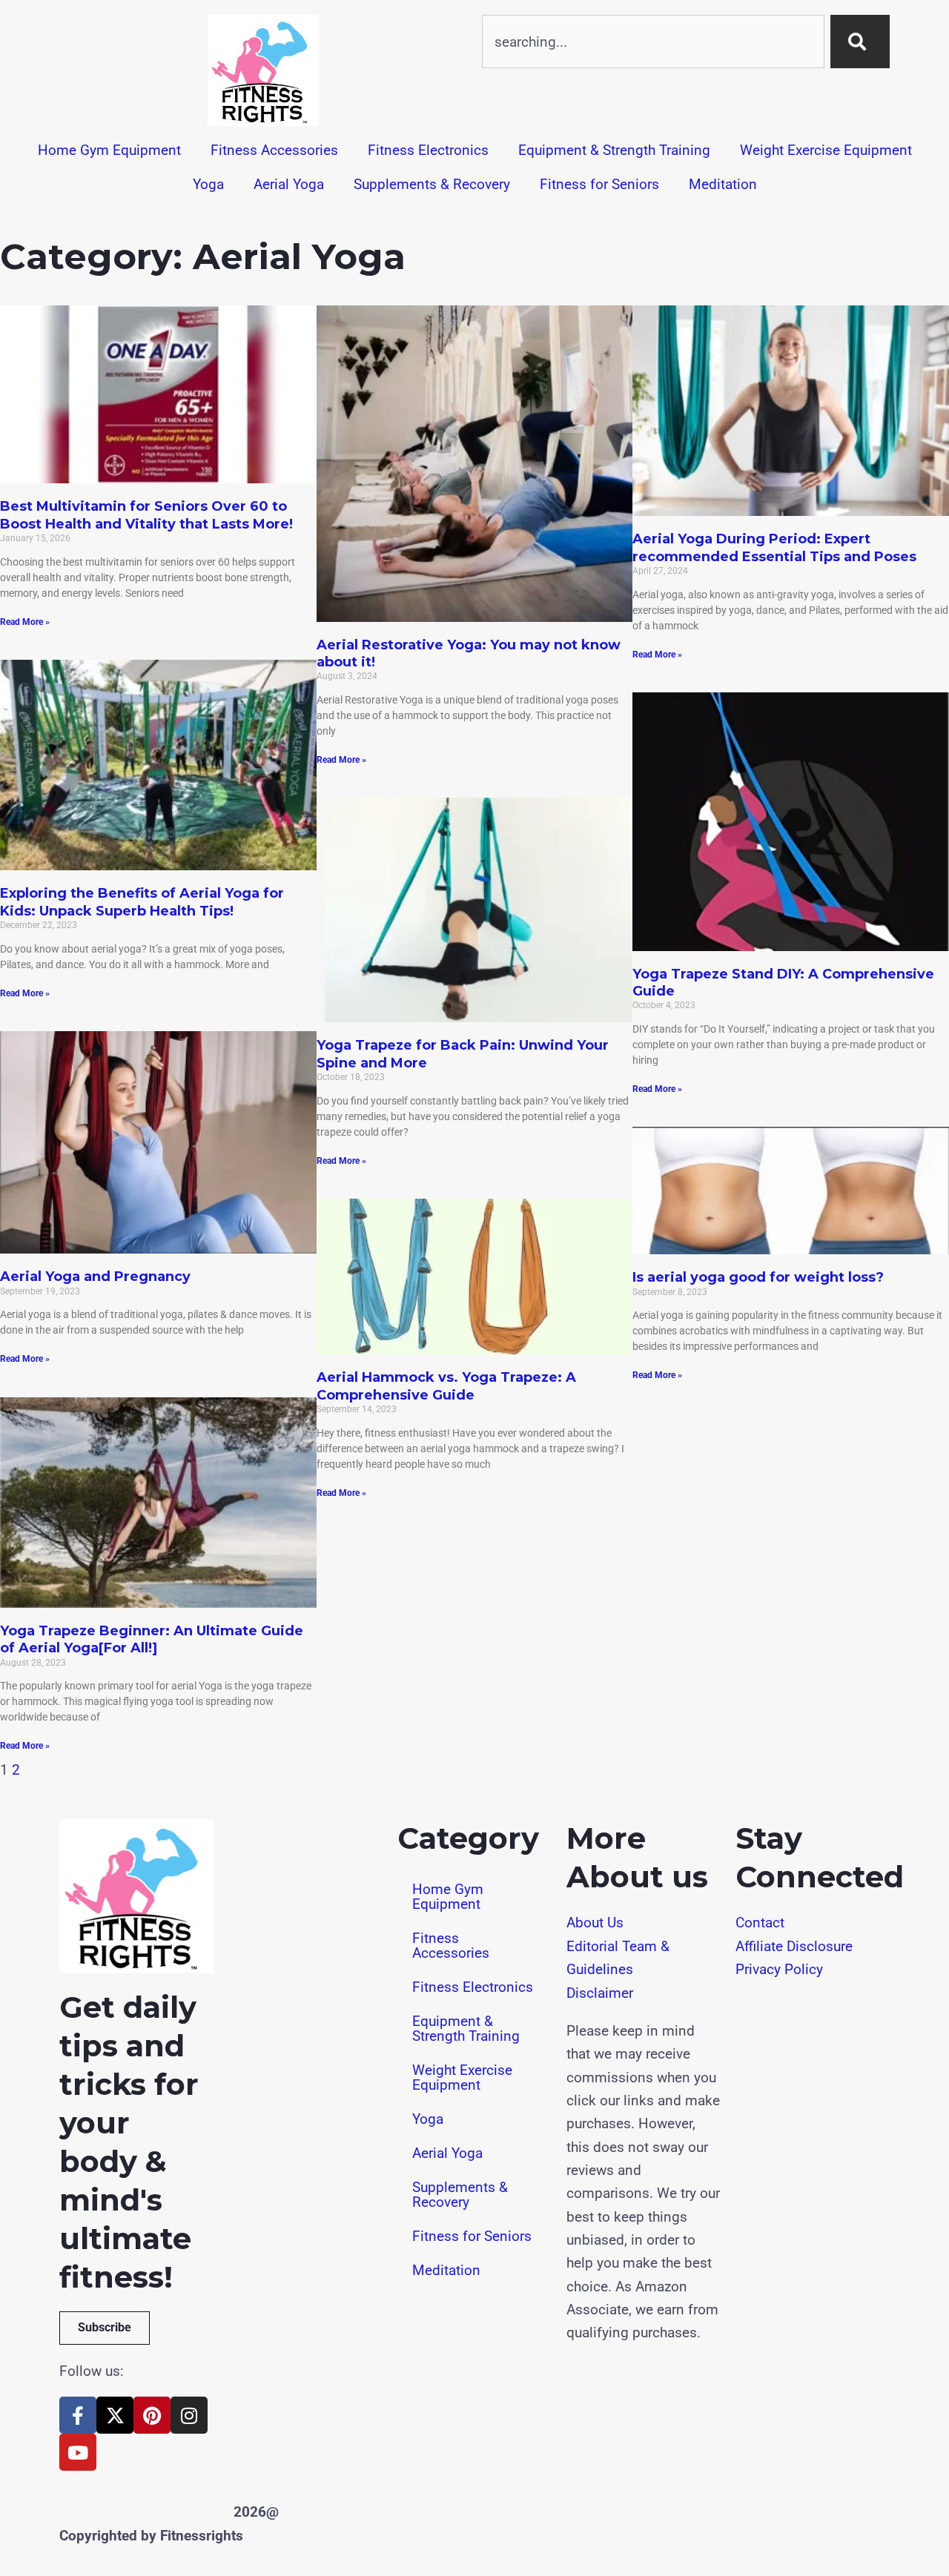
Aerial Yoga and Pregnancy (95, 1277)
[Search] (860, 42)
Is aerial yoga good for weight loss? (758, 1277)
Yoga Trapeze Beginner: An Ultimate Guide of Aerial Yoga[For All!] (152, 1639)
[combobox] (653, 42)
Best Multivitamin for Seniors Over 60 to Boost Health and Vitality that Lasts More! (146, 515)
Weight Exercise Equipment (826, 150)
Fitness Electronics (428, 150)
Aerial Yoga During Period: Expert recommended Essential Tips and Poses (774, 547)
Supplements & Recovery (432, 184)
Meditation (723, 184)
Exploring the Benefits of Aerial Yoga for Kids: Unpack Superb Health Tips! (142, 902)
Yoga (208, 184)
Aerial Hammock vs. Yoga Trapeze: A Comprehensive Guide (446, 1386)
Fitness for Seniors (599, 184)
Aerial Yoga (289, 184)
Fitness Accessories (274, 150)
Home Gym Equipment (109, 150)
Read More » (25, 622)
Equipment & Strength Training (614, 150)
